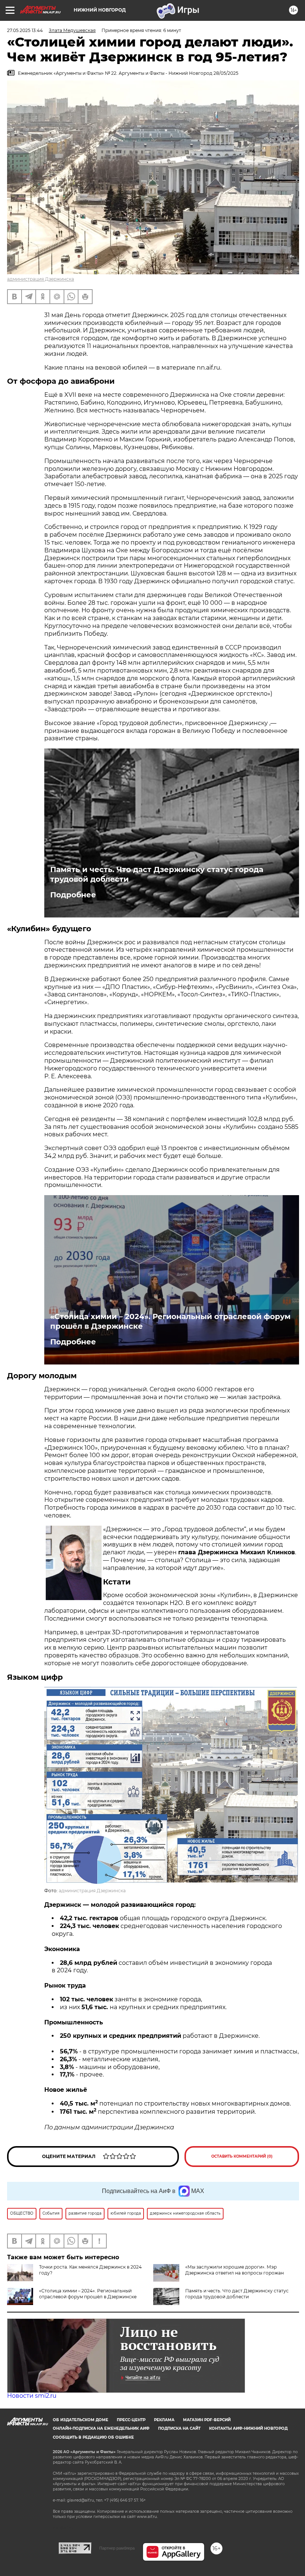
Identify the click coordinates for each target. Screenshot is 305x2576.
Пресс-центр (131, 2420)
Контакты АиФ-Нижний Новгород (248, 2428)
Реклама (164, 2420)
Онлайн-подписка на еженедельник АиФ (101, 2428)
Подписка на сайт (179, 2428)
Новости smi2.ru (32, 2396)
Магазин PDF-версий (207, 2420)
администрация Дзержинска (41, 279)
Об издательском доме (81, 2420)
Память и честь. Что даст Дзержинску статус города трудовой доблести (157, 874)
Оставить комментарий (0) (242, 2156)
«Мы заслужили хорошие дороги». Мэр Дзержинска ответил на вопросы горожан (235, 2270)
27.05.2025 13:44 (25, 30)
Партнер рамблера (117, 2548)
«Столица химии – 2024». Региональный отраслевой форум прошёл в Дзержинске (170, 1321)
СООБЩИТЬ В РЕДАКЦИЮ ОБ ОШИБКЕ (93, 2437)
